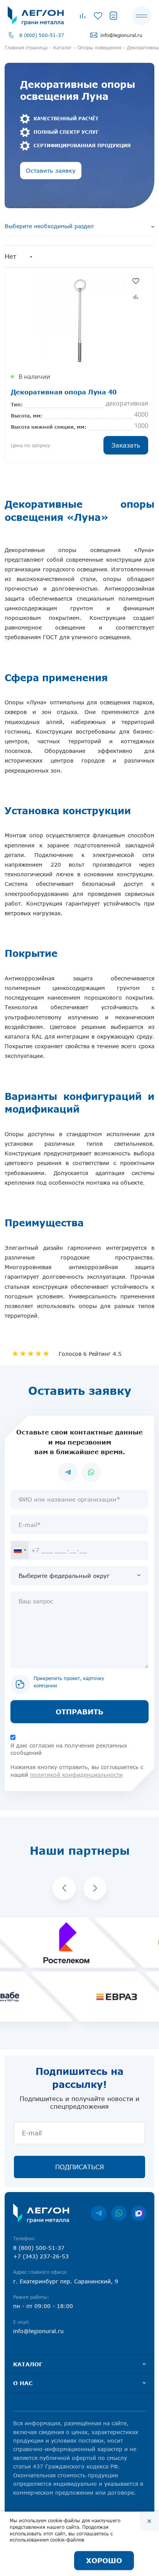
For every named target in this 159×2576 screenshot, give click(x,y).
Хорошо (104, 2561)
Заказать (126, 445)
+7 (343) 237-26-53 (41, 2256)
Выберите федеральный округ (64, 1576)
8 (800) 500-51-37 (42, 35)
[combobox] (20, 1550)
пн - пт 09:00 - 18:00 (43, 2306)
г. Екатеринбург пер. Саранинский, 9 (66, 2281)
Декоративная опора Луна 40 (64, 392)
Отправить (79, 1712)
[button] (64, 1888)
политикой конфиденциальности (76, 1775)
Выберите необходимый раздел (49, 226)
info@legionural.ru (121, 35)
